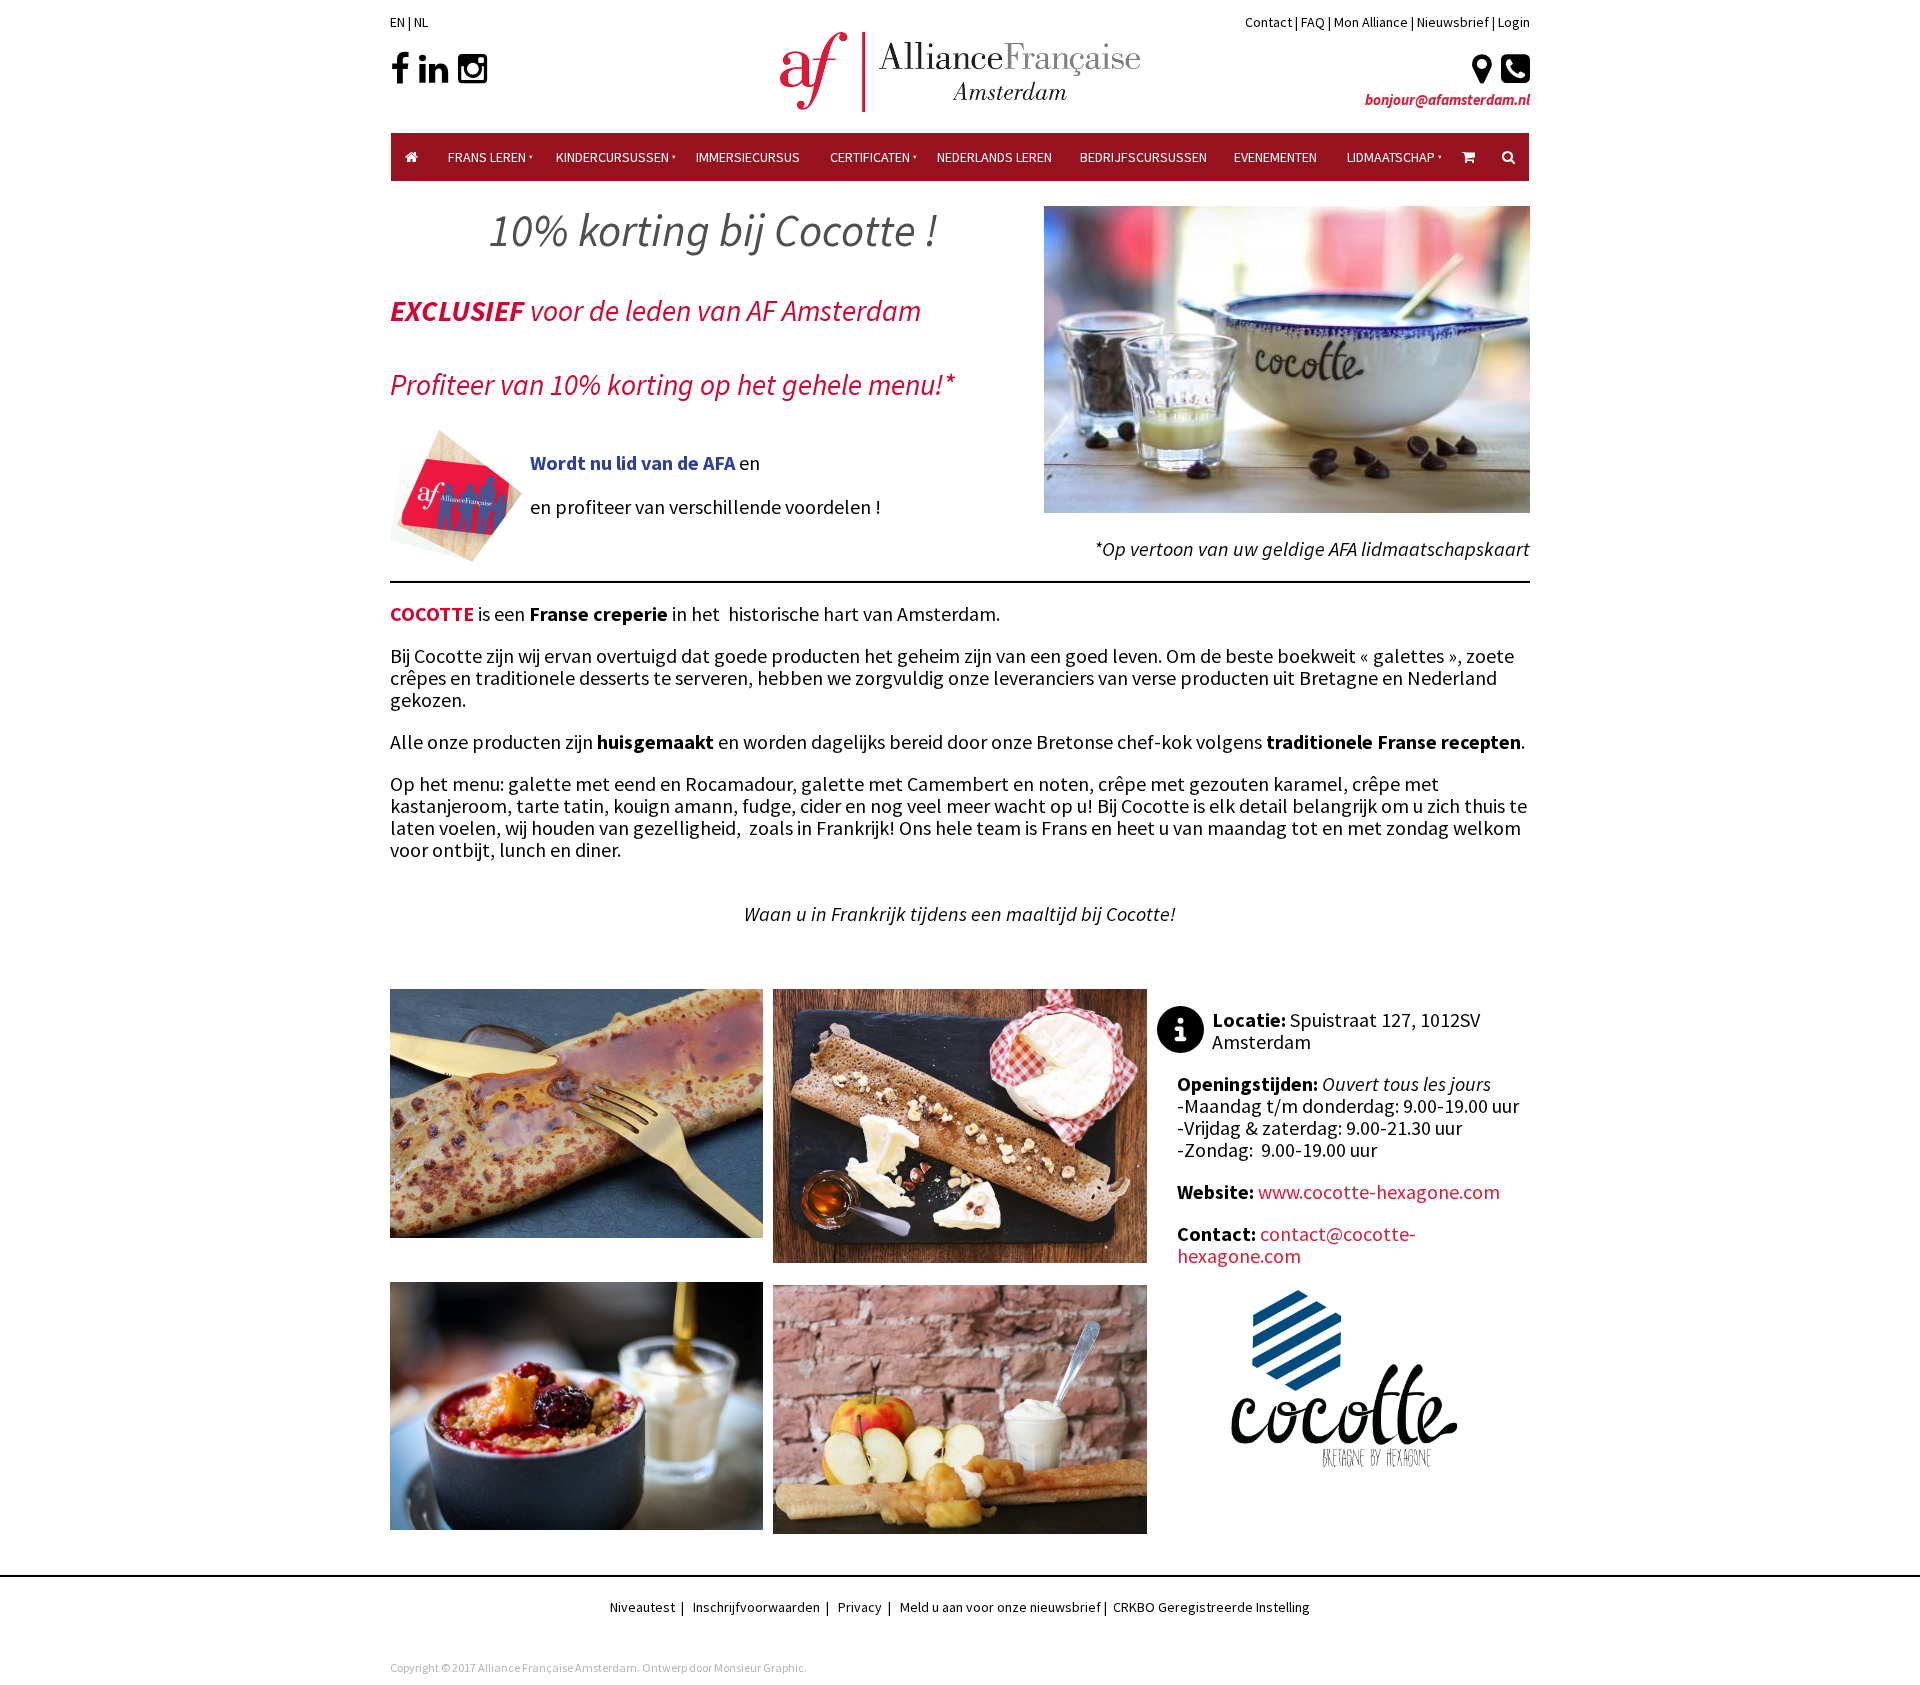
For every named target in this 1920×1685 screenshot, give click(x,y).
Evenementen (1275, 157)
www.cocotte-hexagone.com (1379, 1191)
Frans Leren (487, 157)
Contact (1268, 22)
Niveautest (642, 1607)
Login (1514, 22)
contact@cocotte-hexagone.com (1296, 1244)
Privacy (860, 1607)
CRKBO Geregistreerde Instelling (1211, 1607)
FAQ (1313, 22)
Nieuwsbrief (1454, 22)
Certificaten (870, 157)
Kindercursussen (612, 157)
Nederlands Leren (994, 157)
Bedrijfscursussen (1143, 157)
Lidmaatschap (1391, 157)
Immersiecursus (748, 157)
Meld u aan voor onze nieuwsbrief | (1006, 1607)
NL (421, 22)
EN (397, 22)
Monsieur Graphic (759, 1667)
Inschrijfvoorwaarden (756, 1607)
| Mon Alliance (1368, 22)
